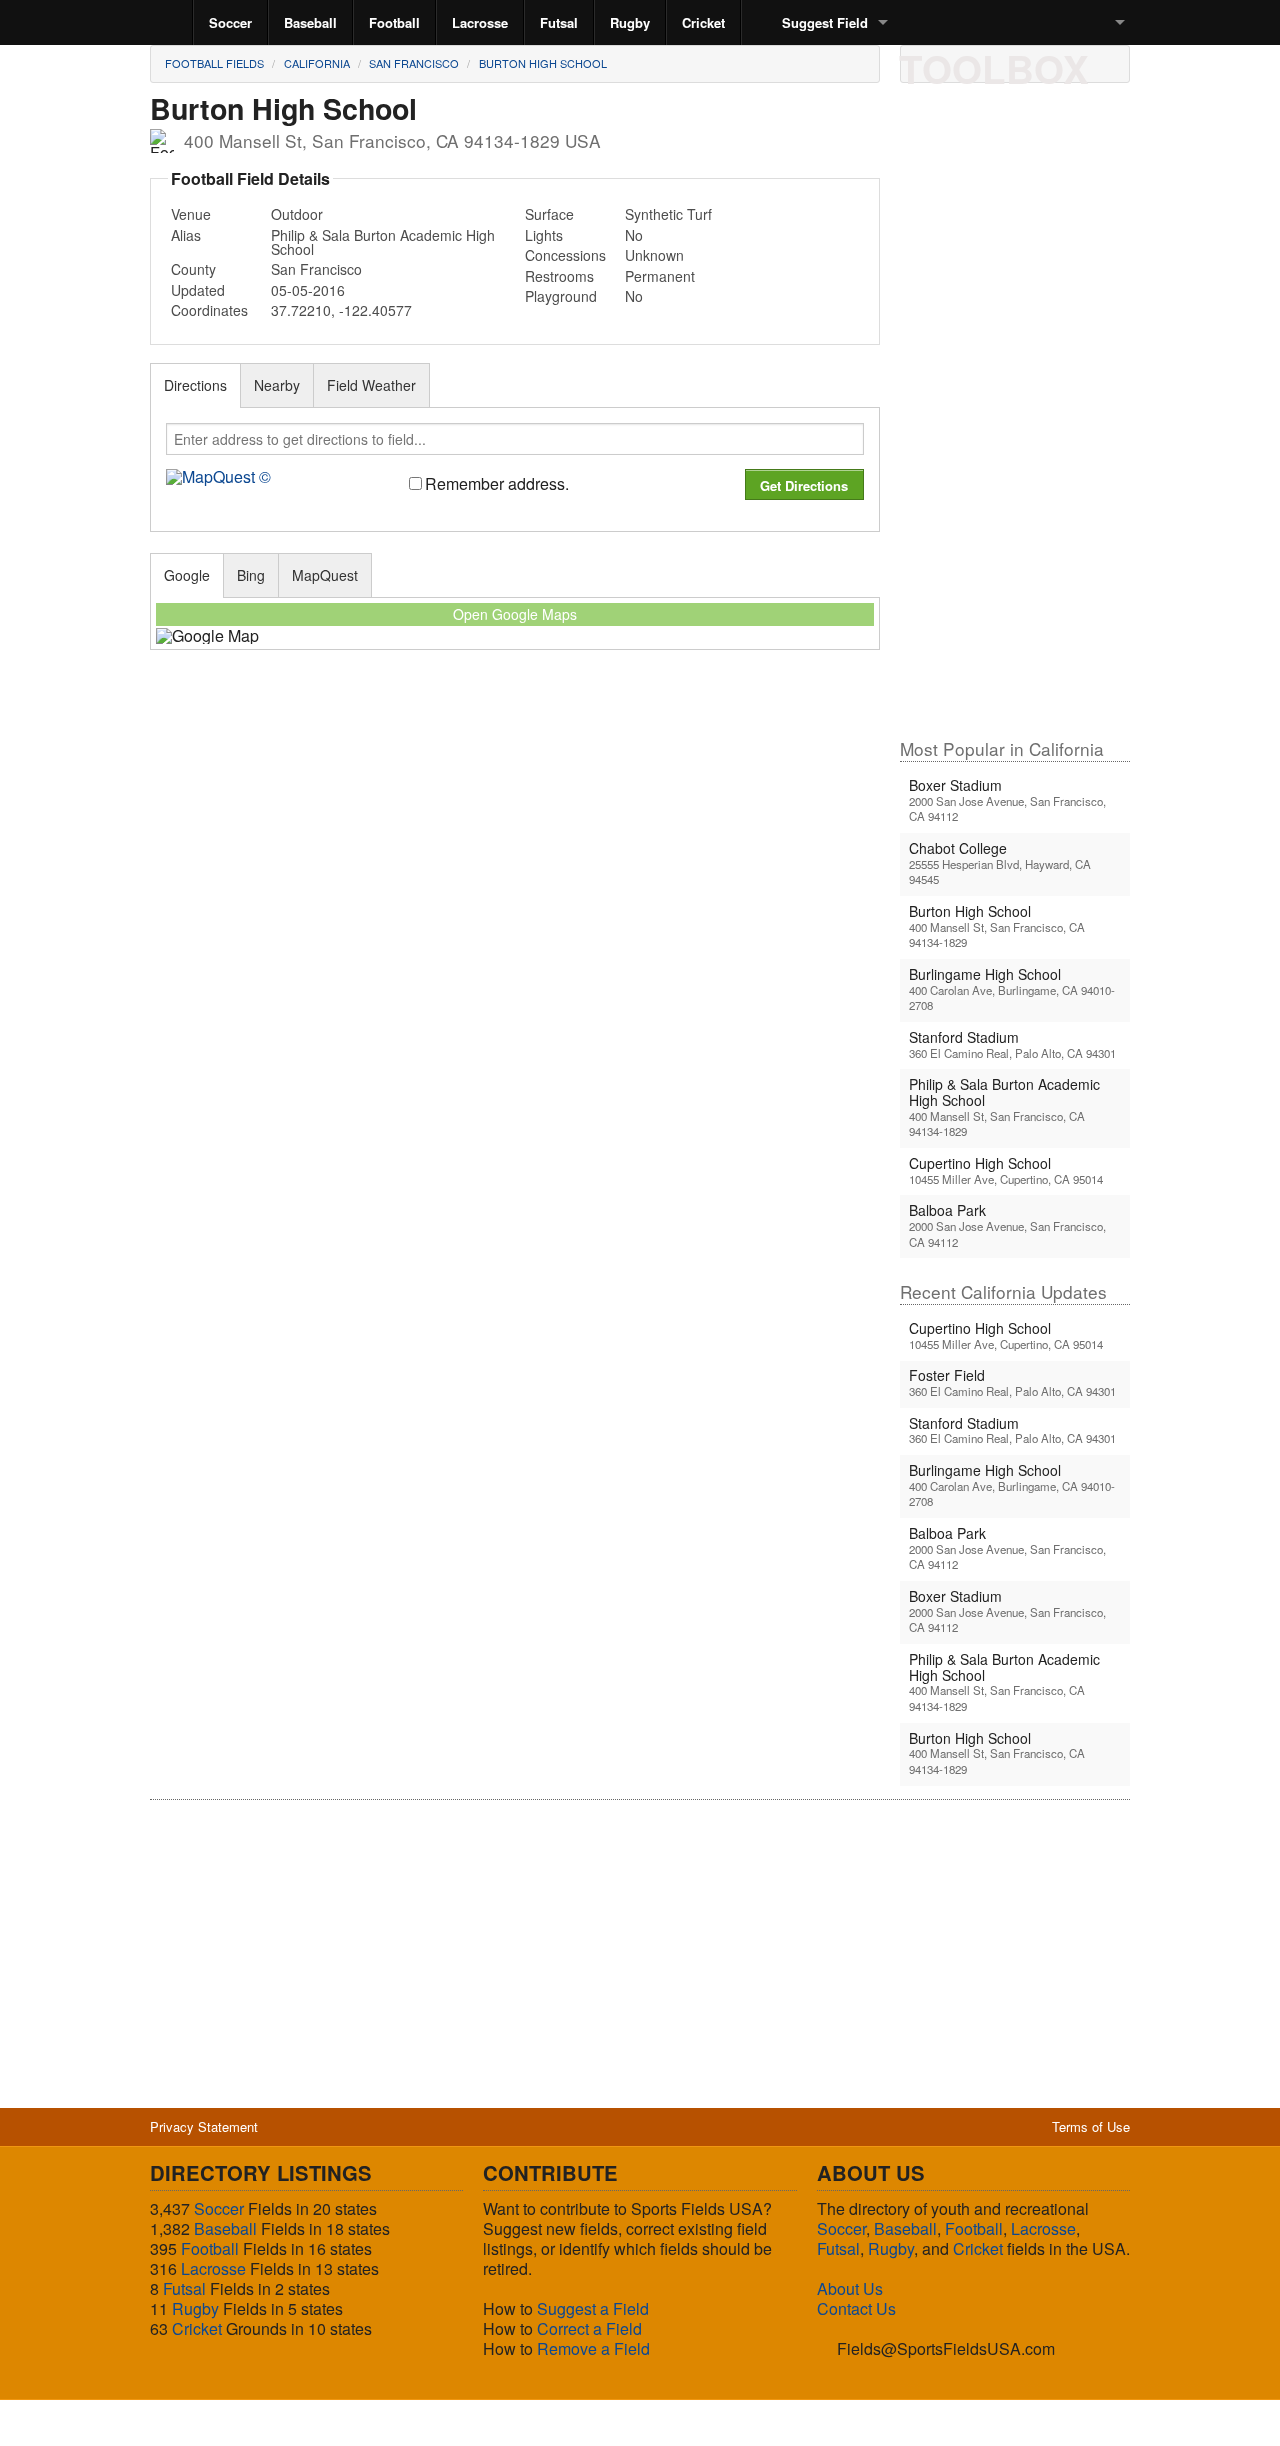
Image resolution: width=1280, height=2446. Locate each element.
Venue (191, 214)
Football (394, 22)
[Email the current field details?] (957, 63)
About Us (850, 2288)
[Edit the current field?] (991, 63)
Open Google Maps (515, 614)
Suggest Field (825, 22)
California (317, 63)
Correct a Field (589, 2328)
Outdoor (297, 214)
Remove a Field (593, 2348)
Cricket (703, 22)
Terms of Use (1091, 2126)
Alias (186, 235)
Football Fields (214, 63)
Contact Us (856, 2308)
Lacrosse (480, 22)
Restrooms (559, 276)
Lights (544, 235)
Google (187, 575)
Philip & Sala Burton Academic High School (383, 242)
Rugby (630, 22)
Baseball (310, 22)
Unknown (654, 255)
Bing (251, 575)
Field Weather (371, 385)
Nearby (277, 385)
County (193, 269)
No (634, 235)
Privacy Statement (204, 2126)
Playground (561, 296)
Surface (549, 214)
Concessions (565, 255)
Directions (195, 385)
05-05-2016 (308, 290)
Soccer (230, 22)
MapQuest (325, 575)
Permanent (660, 276)
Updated (198, 290)
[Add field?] (1025, 63)
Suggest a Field (593, 2308)
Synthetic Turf (668, 214)
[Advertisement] (1015, 419)
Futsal (559, 22)
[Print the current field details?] (923, 63)
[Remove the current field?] (1059, 63)
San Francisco (414, 63)
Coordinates (209, 310)
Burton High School (543, 63)
